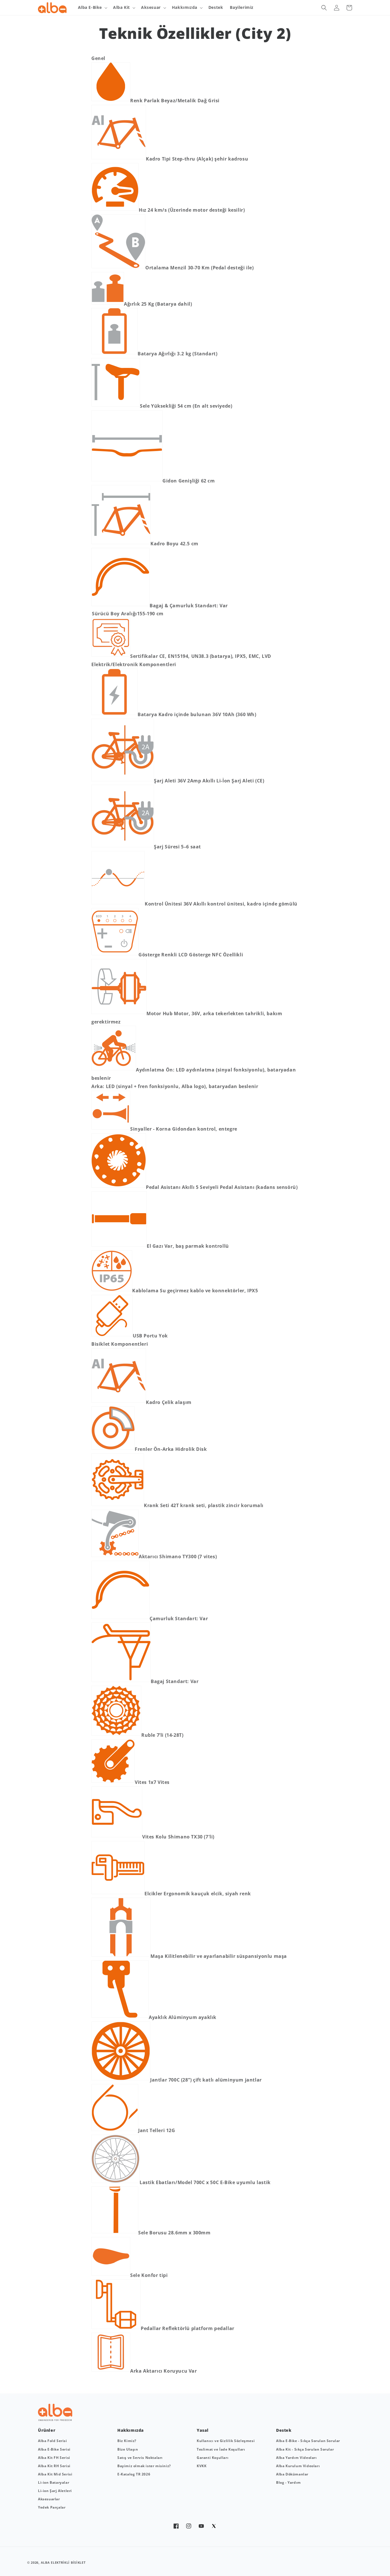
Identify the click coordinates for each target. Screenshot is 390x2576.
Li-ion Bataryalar (54, 2482)
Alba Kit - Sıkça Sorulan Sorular (305, 2449)
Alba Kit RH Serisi (54, 2466)
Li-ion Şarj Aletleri (55, 2491)
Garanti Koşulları (213, 2458)
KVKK (202, 2466)
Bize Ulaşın (128, 2449)
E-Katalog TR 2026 (134, 2474)
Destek (216, 7)
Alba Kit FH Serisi (54, 2458)
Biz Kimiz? (127, 2441)
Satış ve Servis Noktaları (140, 2458)
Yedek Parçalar (52, 2507)
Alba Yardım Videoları (296, 2458)
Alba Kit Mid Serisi (55, 2474)
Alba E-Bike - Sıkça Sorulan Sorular (308, 2441)
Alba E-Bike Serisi (54, 2449)
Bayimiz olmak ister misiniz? (144, 2466)
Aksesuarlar (49, 2499)
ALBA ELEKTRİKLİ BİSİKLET (63, 2562)
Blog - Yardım (289, 2482)
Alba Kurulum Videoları (298, 2466)
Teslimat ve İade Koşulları (221, 2449)
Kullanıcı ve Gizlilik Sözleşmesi (226, 2441)
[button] (92, 7)
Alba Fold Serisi (53, 2441)
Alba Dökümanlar (292, 2474)
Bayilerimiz (242, 7)
